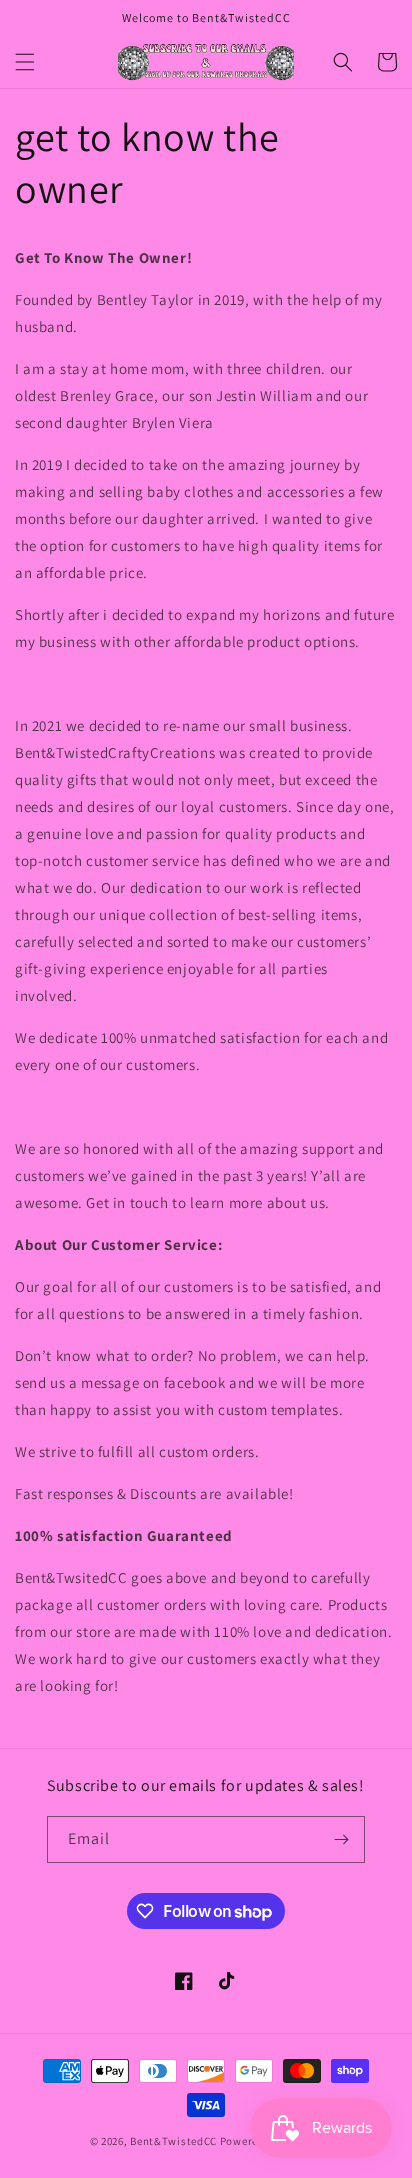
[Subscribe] (342, 1839)
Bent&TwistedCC (173, 2141)
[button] (25, 62)
